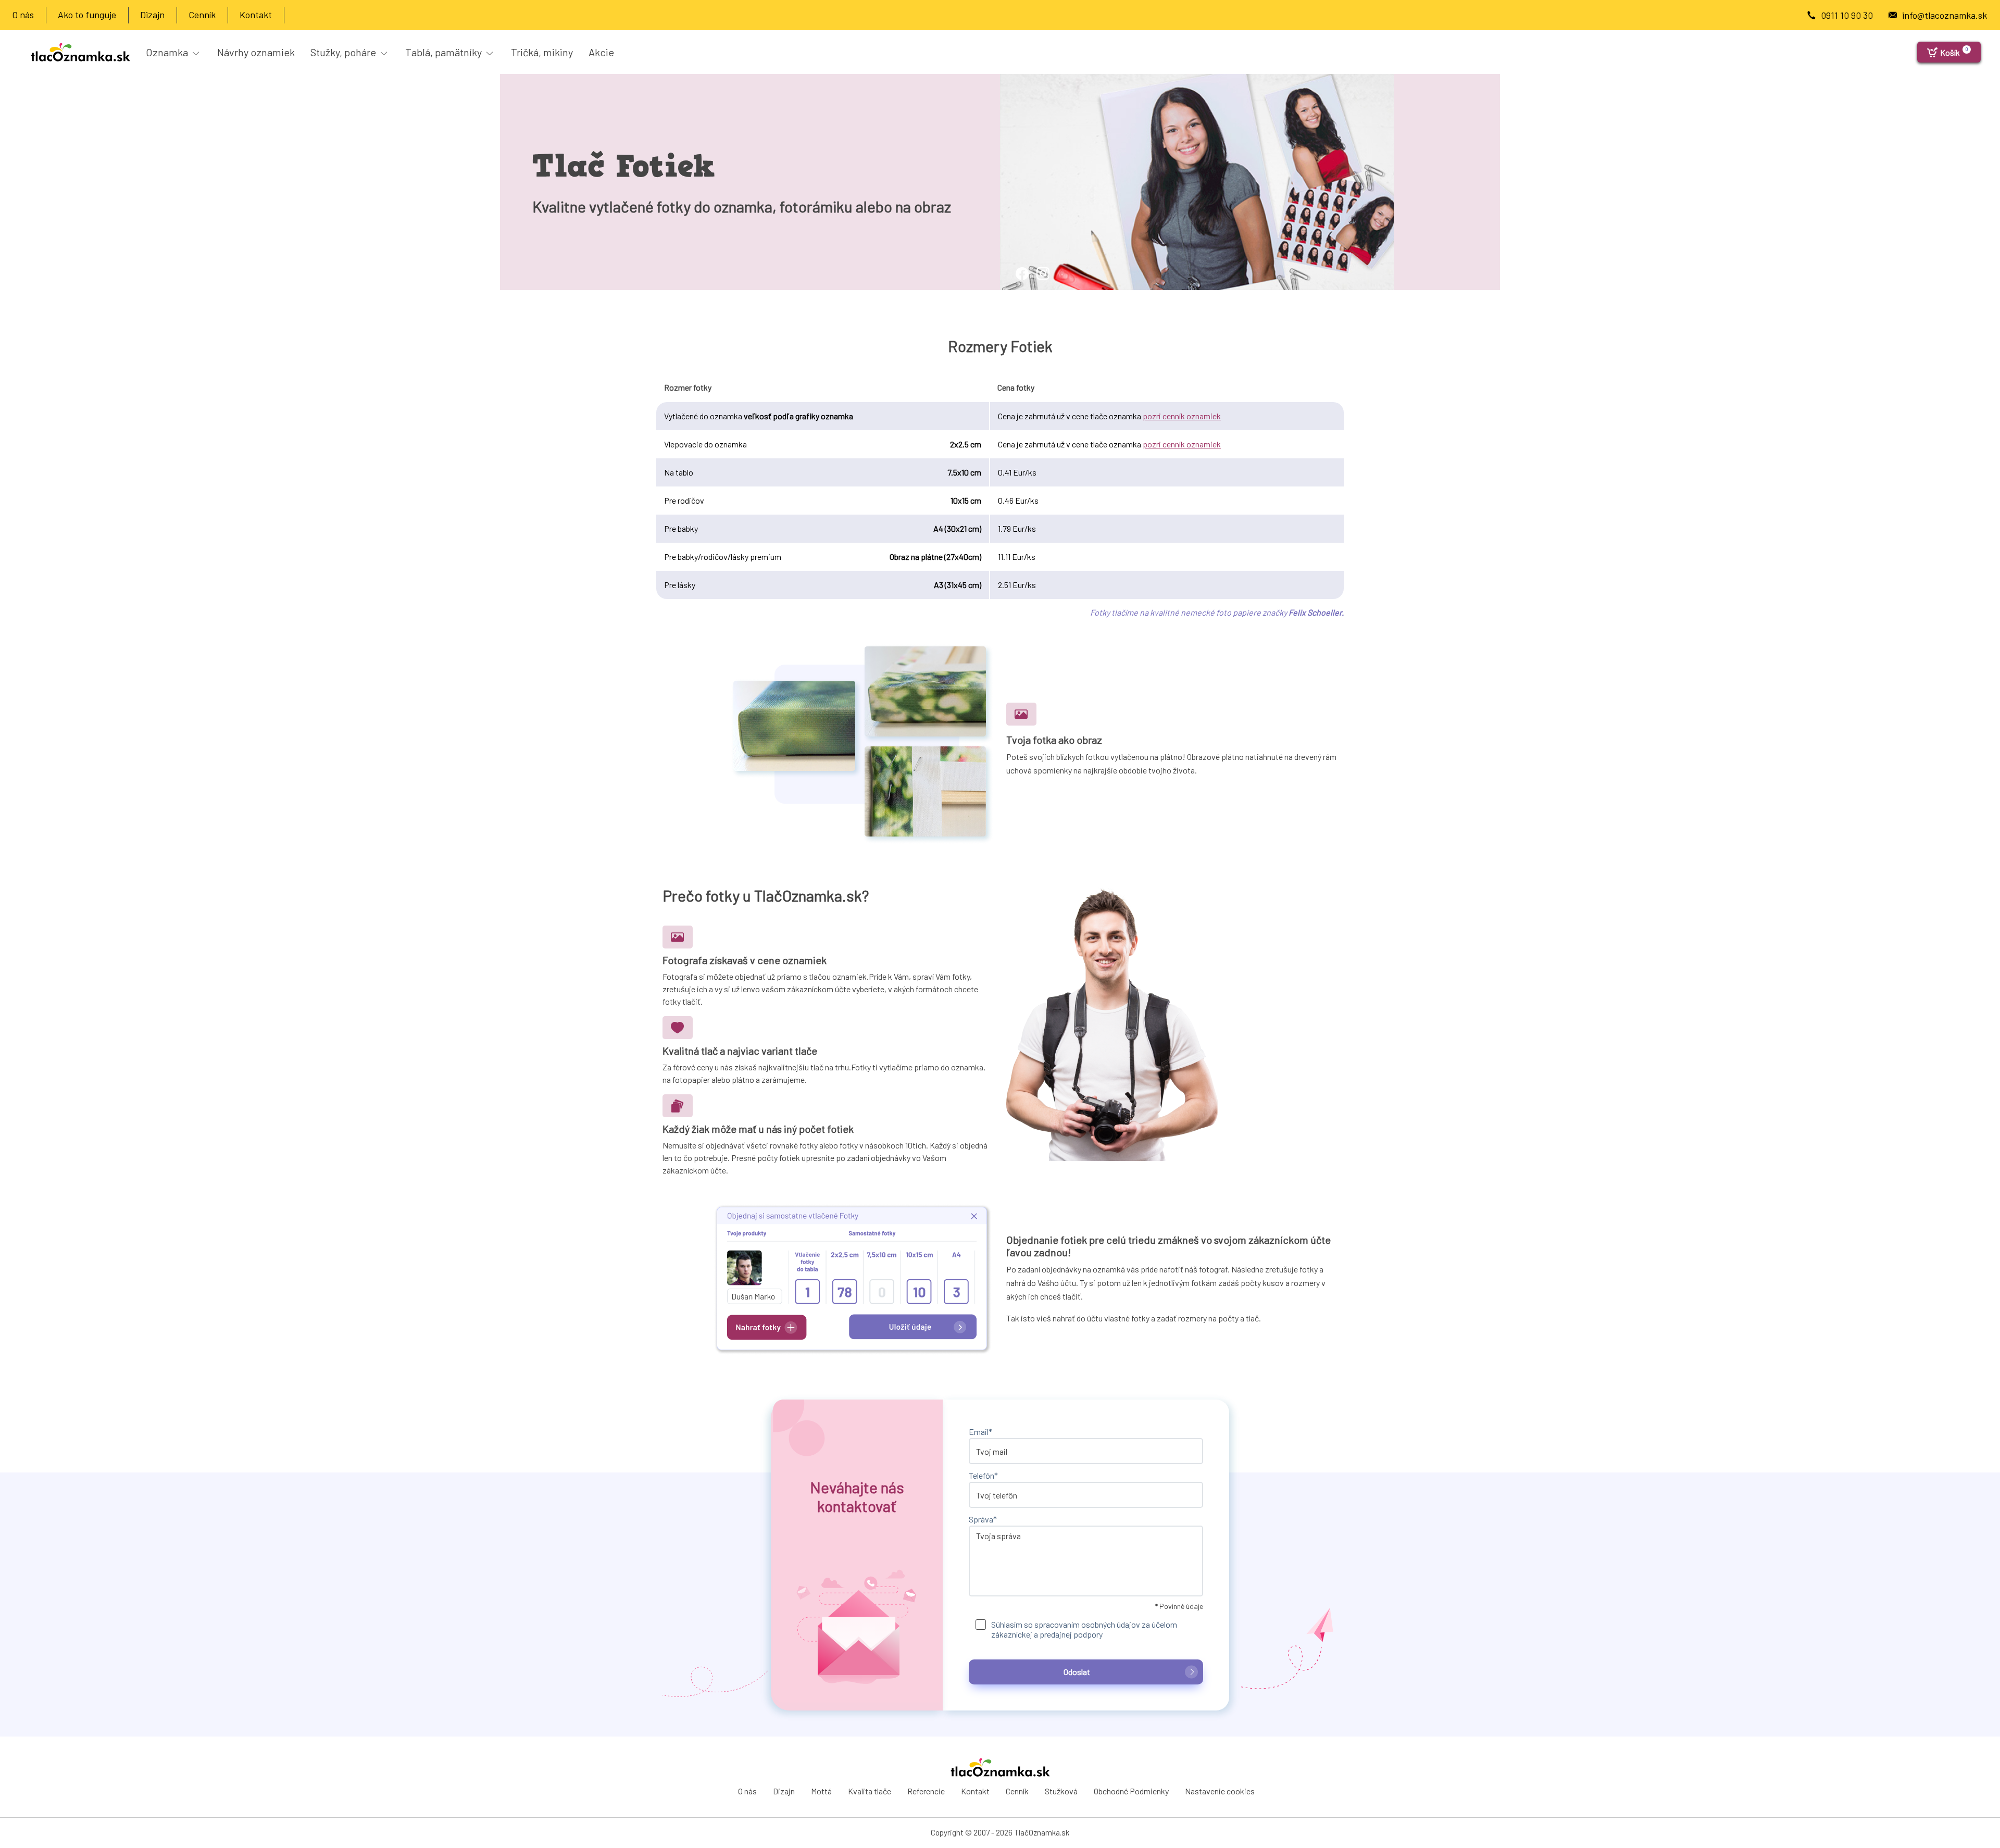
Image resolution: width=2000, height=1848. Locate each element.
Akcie (601, 52)
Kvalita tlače (870, 1791)
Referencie (926, 1791)
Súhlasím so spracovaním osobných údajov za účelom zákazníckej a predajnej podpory (1084, 1629)
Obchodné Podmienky (1131, 1791)
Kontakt (256, 15)
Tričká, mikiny (542, 52)
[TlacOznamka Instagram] (1031, 284)
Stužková (1061, 1791)
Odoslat (1077, 1672)
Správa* (983, 1519)
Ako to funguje (87, 15)
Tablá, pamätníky (445, 52)
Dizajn (152, 15)
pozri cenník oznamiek (1182, 416)
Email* (980, 1432)
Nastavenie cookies (1220, 1791)
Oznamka (168, 52)
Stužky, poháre (344, 52)
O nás (23, 15)
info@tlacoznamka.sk (1945, 15)
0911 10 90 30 (1847, 15)
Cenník (202, 15)
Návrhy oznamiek (256, 52)
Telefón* (983, 1475)
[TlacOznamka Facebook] (1010, 284)
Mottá (821, 1791)
